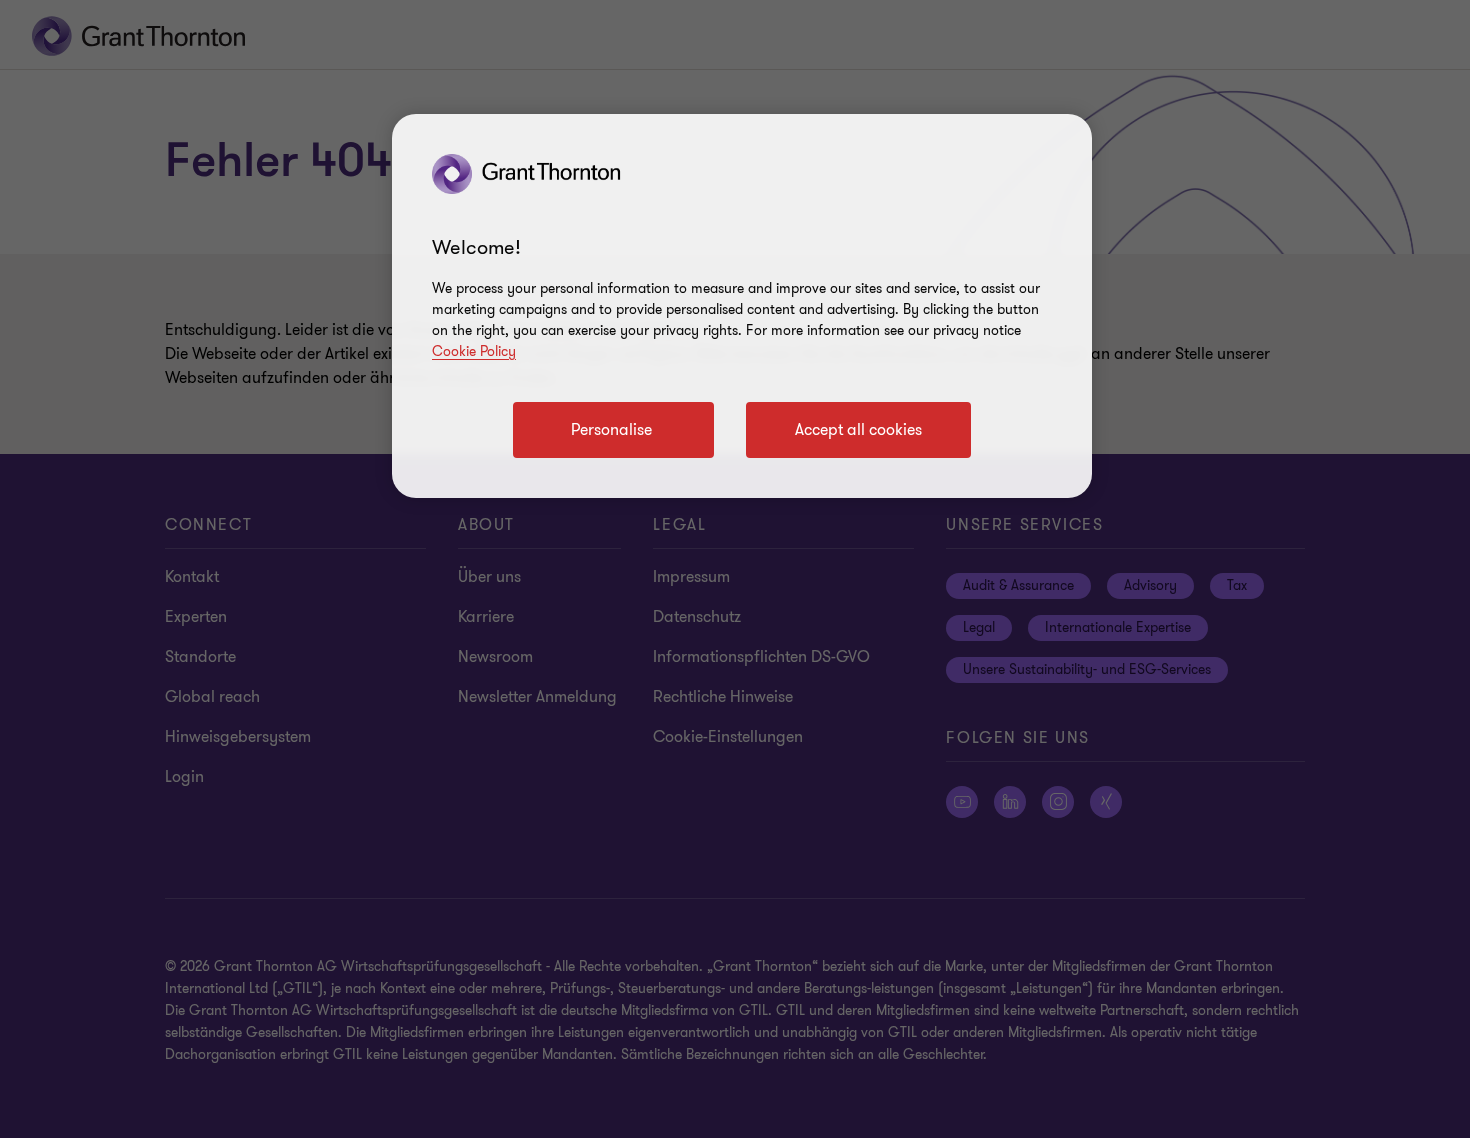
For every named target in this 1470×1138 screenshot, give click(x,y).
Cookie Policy (474, 351)
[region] (742, 306)
